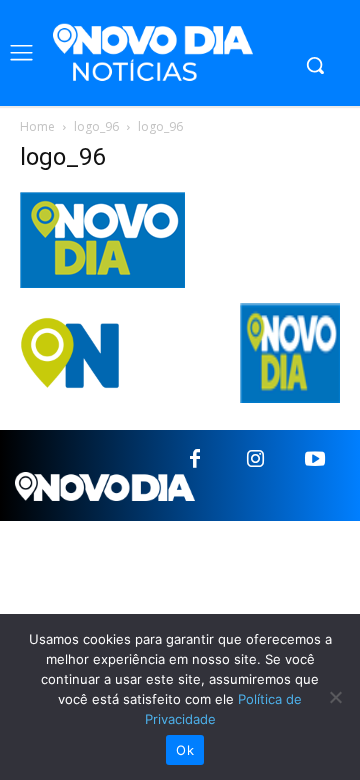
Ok (185, 750)
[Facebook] (195, 460)
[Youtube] (315, 460)
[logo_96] (102, 282)
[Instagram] (255, 460)
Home (37, 126)
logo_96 (96, 126)
